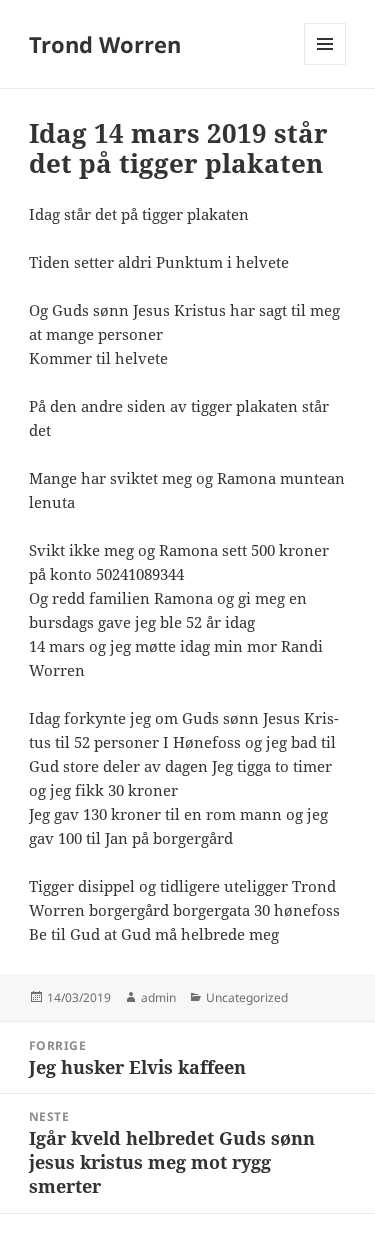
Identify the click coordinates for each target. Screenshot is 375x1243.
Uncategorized (247, 997)
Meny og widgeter (325, 64)
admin (158, 997)
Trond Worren (105, 44)
